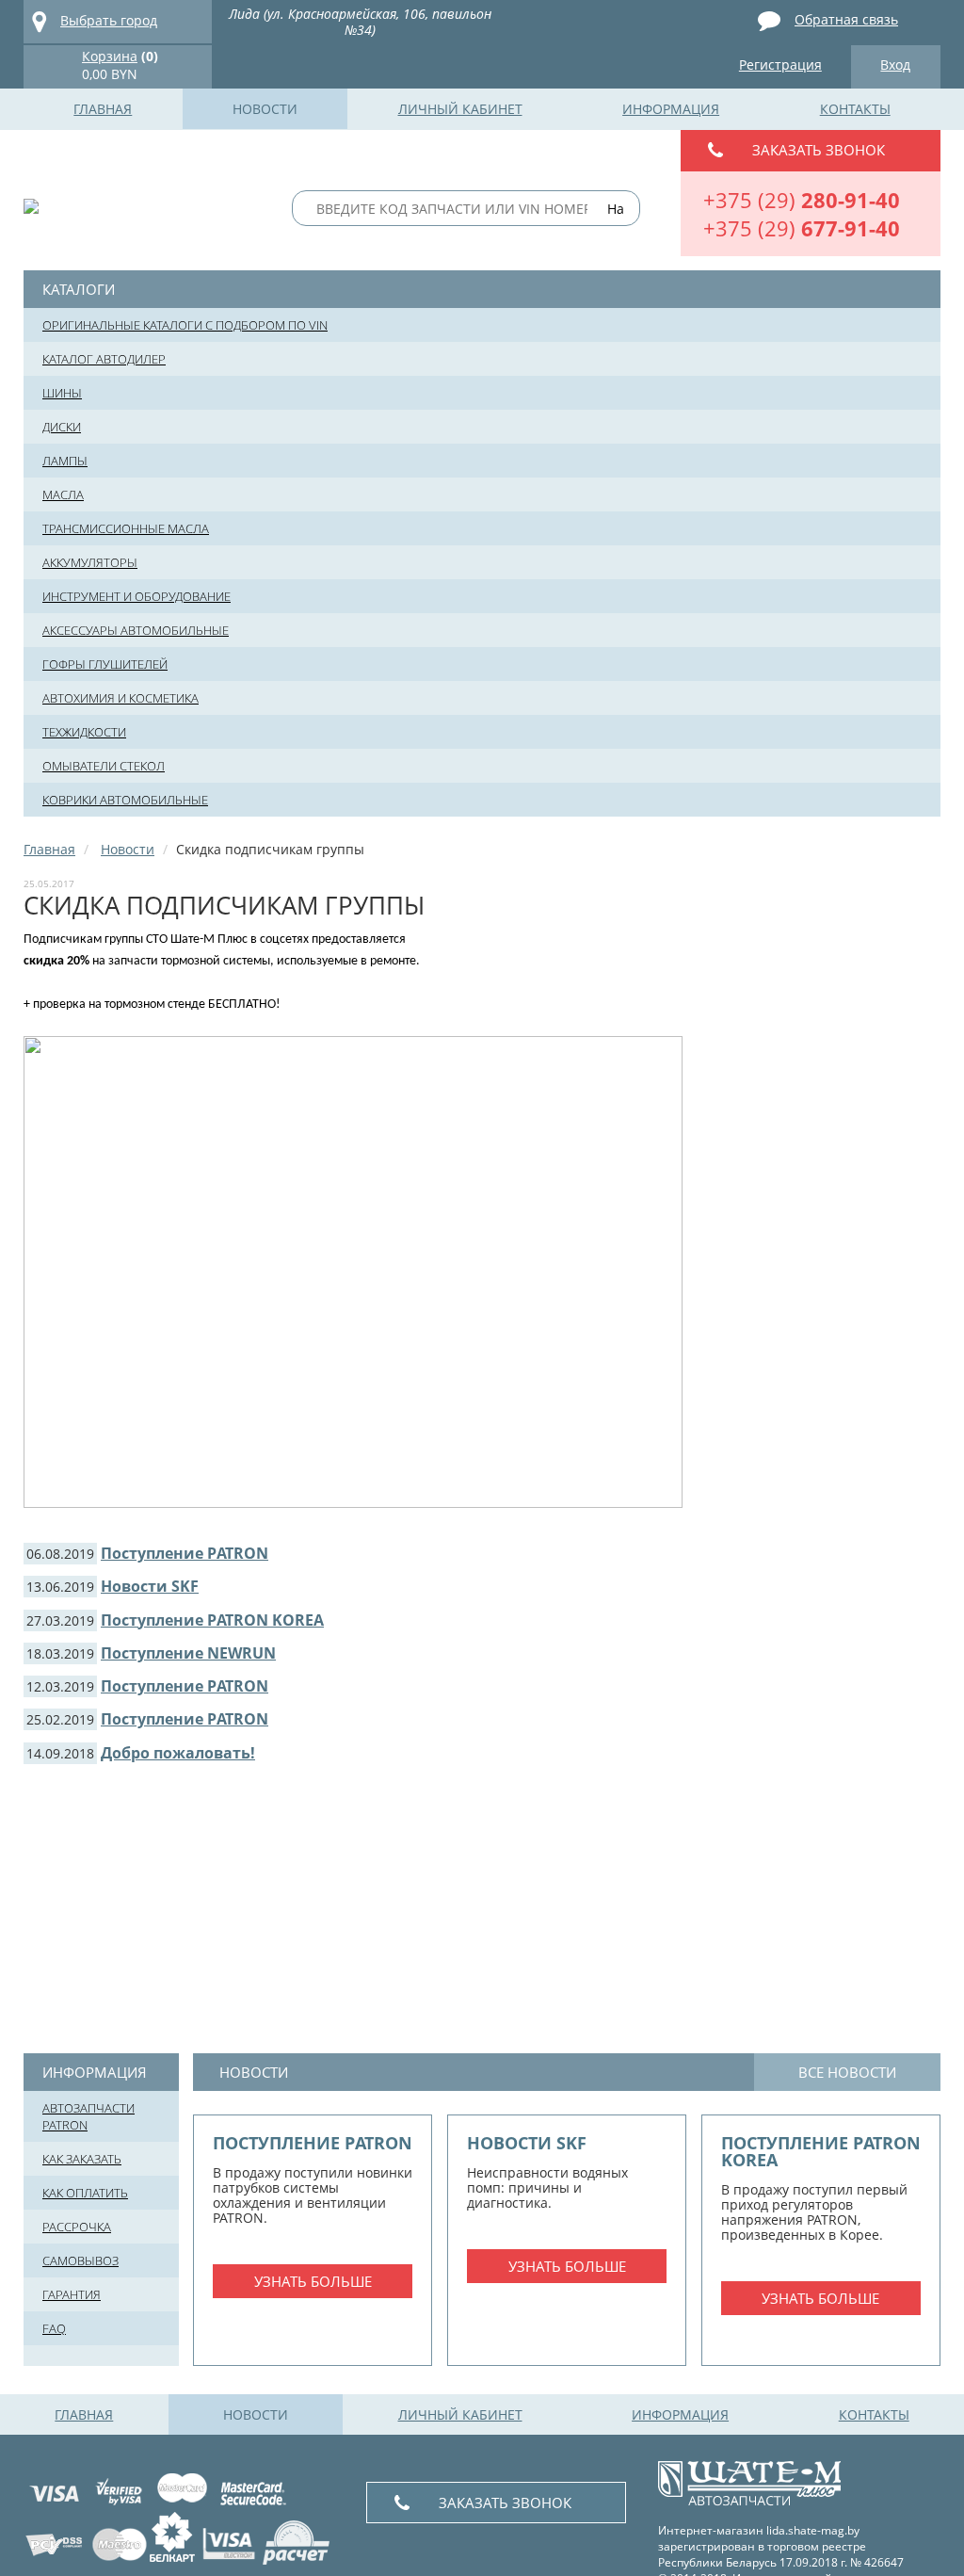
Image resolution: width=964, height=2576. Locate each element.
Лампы (65, 461)
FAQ (54, 2328)
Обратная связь (846, 19)
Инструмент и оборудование (137, 596)
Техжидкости (84, 732)
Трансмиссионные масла (126, 528)
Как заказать (82, 2159)
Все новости (847, 2072)
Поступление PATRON (185, 1553)
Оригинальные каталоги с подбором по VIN (185, 325)
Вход (895, 65)
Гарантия (72, 2294)
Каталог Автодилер (104, 359)
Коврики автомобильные (125, 800)
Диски (62, 427)
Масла (63, 494)
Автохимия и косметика (120, 698)
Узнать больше (313, 2281)
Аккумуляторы (90, 562)
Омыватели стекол (104, 766)
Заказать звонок (819, 150)
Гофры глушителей (105, 664)
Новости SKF (150, 1586)
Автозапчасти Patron (88, 2116)
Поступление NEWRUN (188, 1653)
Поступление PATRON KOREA (212, 1620)
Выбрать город (109, 20)
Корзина (110, 56)
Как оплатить (85, 2193)
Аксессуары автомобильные (136, 630)
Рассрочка (77, 2227)
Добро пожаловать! (178, 1753)
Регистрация (780, 65)
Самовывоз (80, 2260)
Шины (62, 393)
